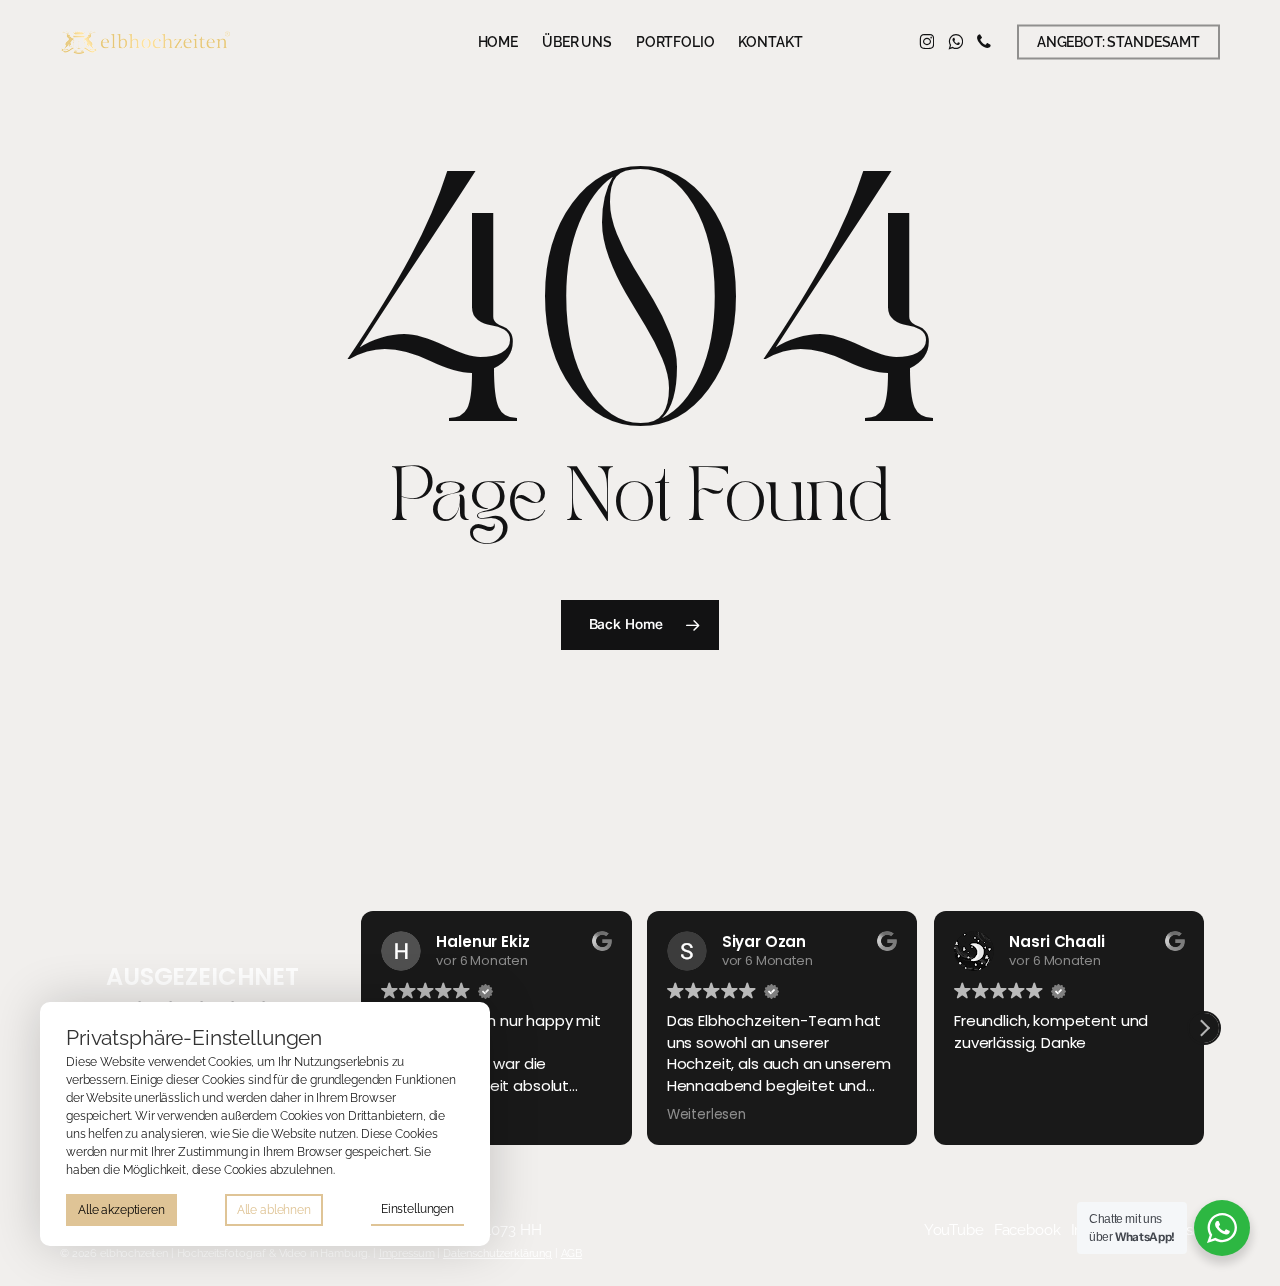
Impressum (407, 1253)
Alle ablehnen (274, 1210)
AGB (572, 1253)
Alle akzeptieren (121, 1210)
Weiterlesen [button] (706, 1115)
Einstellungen (417, 1209)
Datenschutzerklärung (497, 1253)
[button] (1204, 1028)
